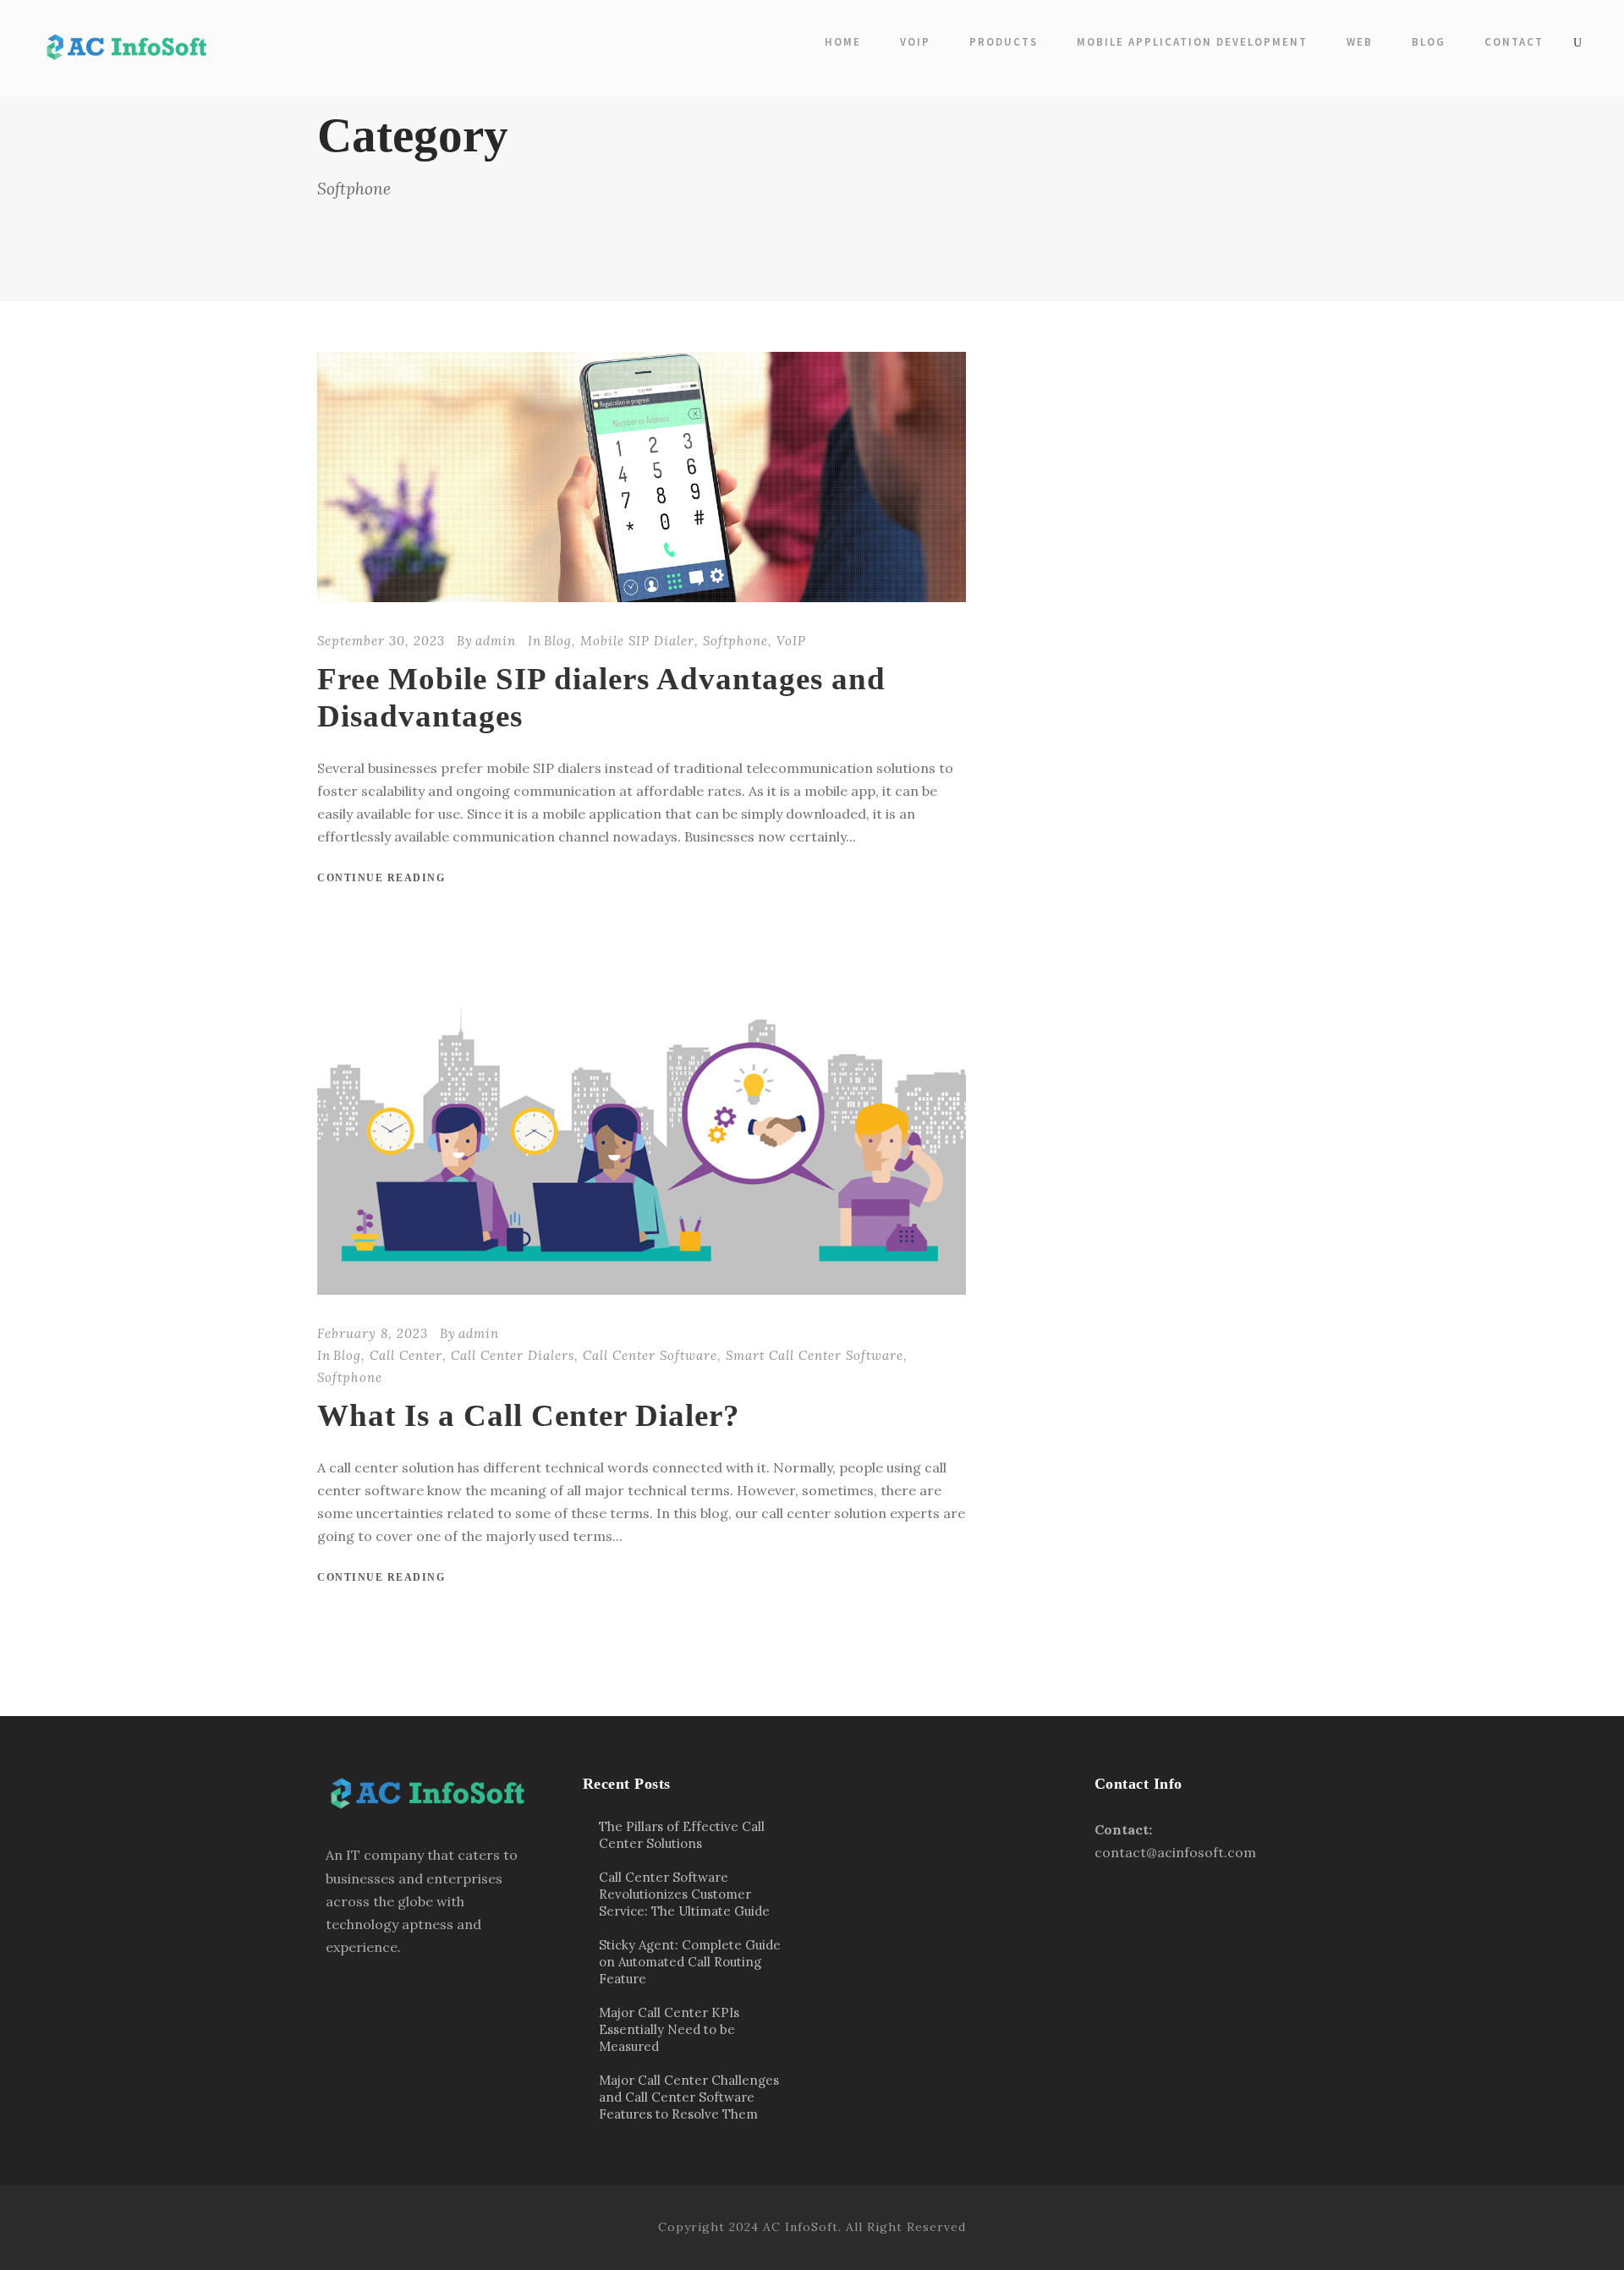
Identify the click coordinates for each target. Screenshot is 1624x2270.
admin (496, 641)
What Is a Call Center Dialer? (529, 1415)
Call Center (406, 1355)
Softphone (735, 641)
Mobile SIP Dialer (637, 641)
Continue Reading (381, 878)
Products (1004, 42)
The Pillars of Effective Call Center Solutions (682, 1835)
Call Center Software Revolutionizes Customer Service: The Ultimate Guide (684, 1894)
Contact (1514, 42)
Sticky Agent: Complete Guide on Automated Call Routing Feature (690, 1962)
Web (1360, 42)
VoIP (915, 42)
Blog (1429, 42)
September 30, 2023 (381, 641)
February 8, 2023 (373, 1333)
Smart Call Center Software (815, 1355)
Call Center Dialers (513, 1355)
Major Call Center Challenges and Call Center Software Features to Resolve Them (689, 2097)
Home (843, 42)
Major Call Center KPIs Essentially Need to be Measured (669, 2029)
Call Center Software (650, 1355)
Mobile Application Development (1192, 42)
